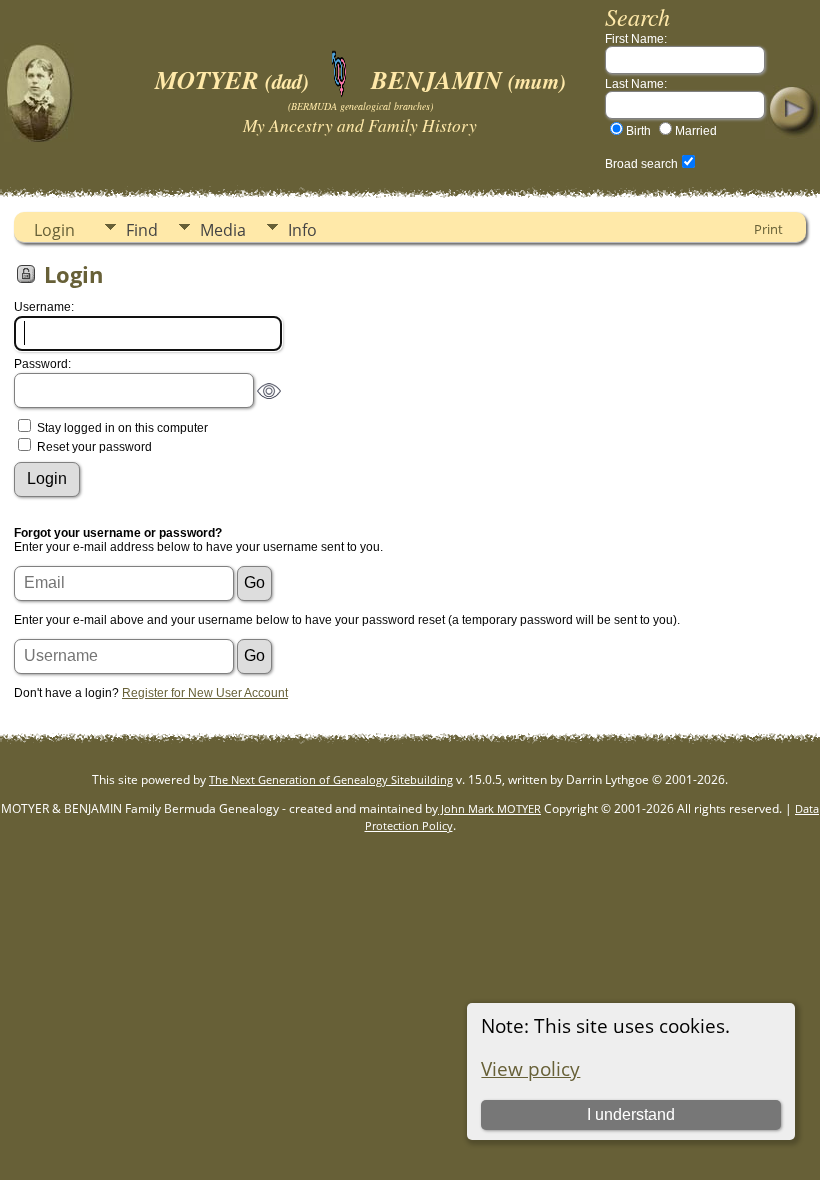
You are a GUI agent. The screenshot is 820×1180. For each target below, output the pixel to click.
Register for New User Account (205, 693)
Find (142, 230)
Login (54, 230)
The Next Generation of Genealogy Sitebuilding (331, 779)
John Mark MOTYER (489, 808)
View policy (530, 1068)
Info (302, 230)
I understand (631, 1114)
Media (223, 230)
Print (768, 229)
